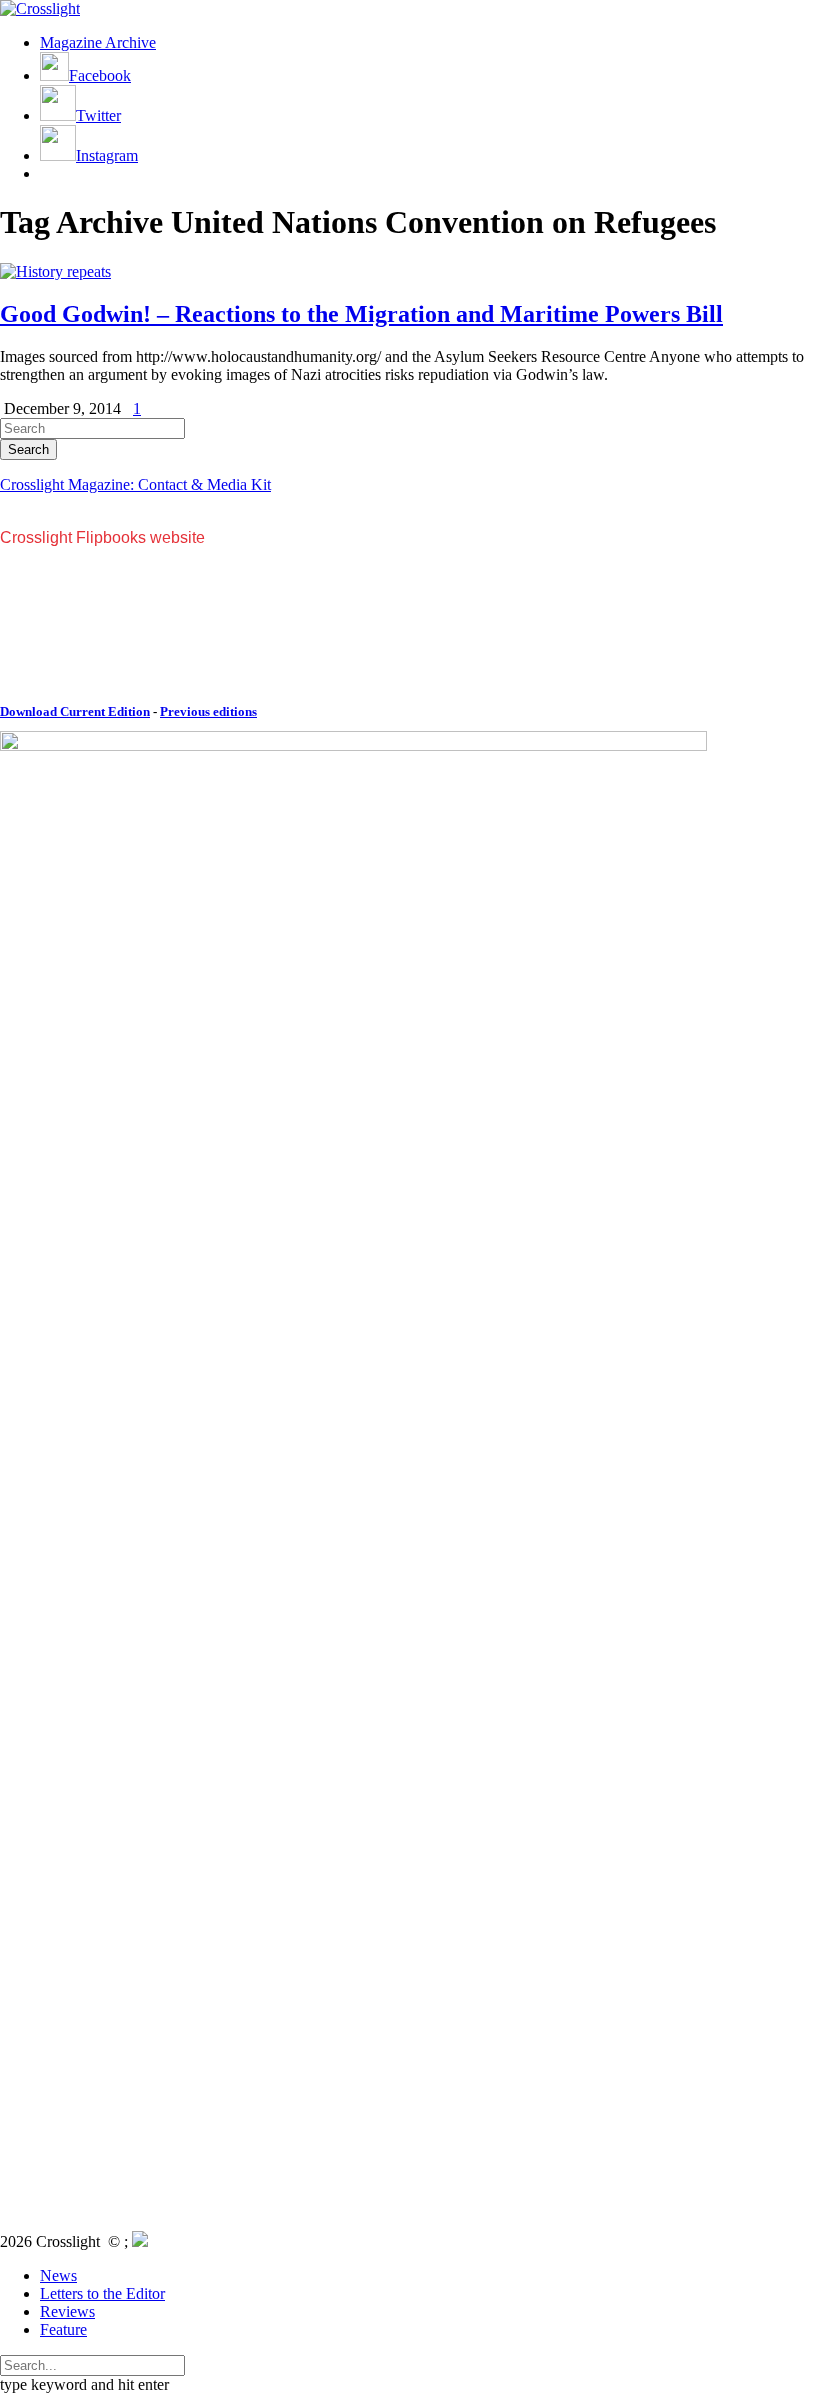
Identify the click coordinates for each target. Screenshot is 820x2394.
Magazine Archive (98, 42)
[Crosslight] (40, 8)
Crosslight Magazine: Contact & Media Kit (135, 484)
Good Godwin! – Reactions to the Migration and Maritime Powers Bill (361, 314)
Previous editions (208, 711)
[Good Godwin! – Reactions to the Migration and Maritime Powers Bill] (55, 271)
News (58, 2275)
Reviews (67, 2311)
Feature (63, 2329)
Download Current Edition (75, 711)
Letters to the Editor (102, 2293)
